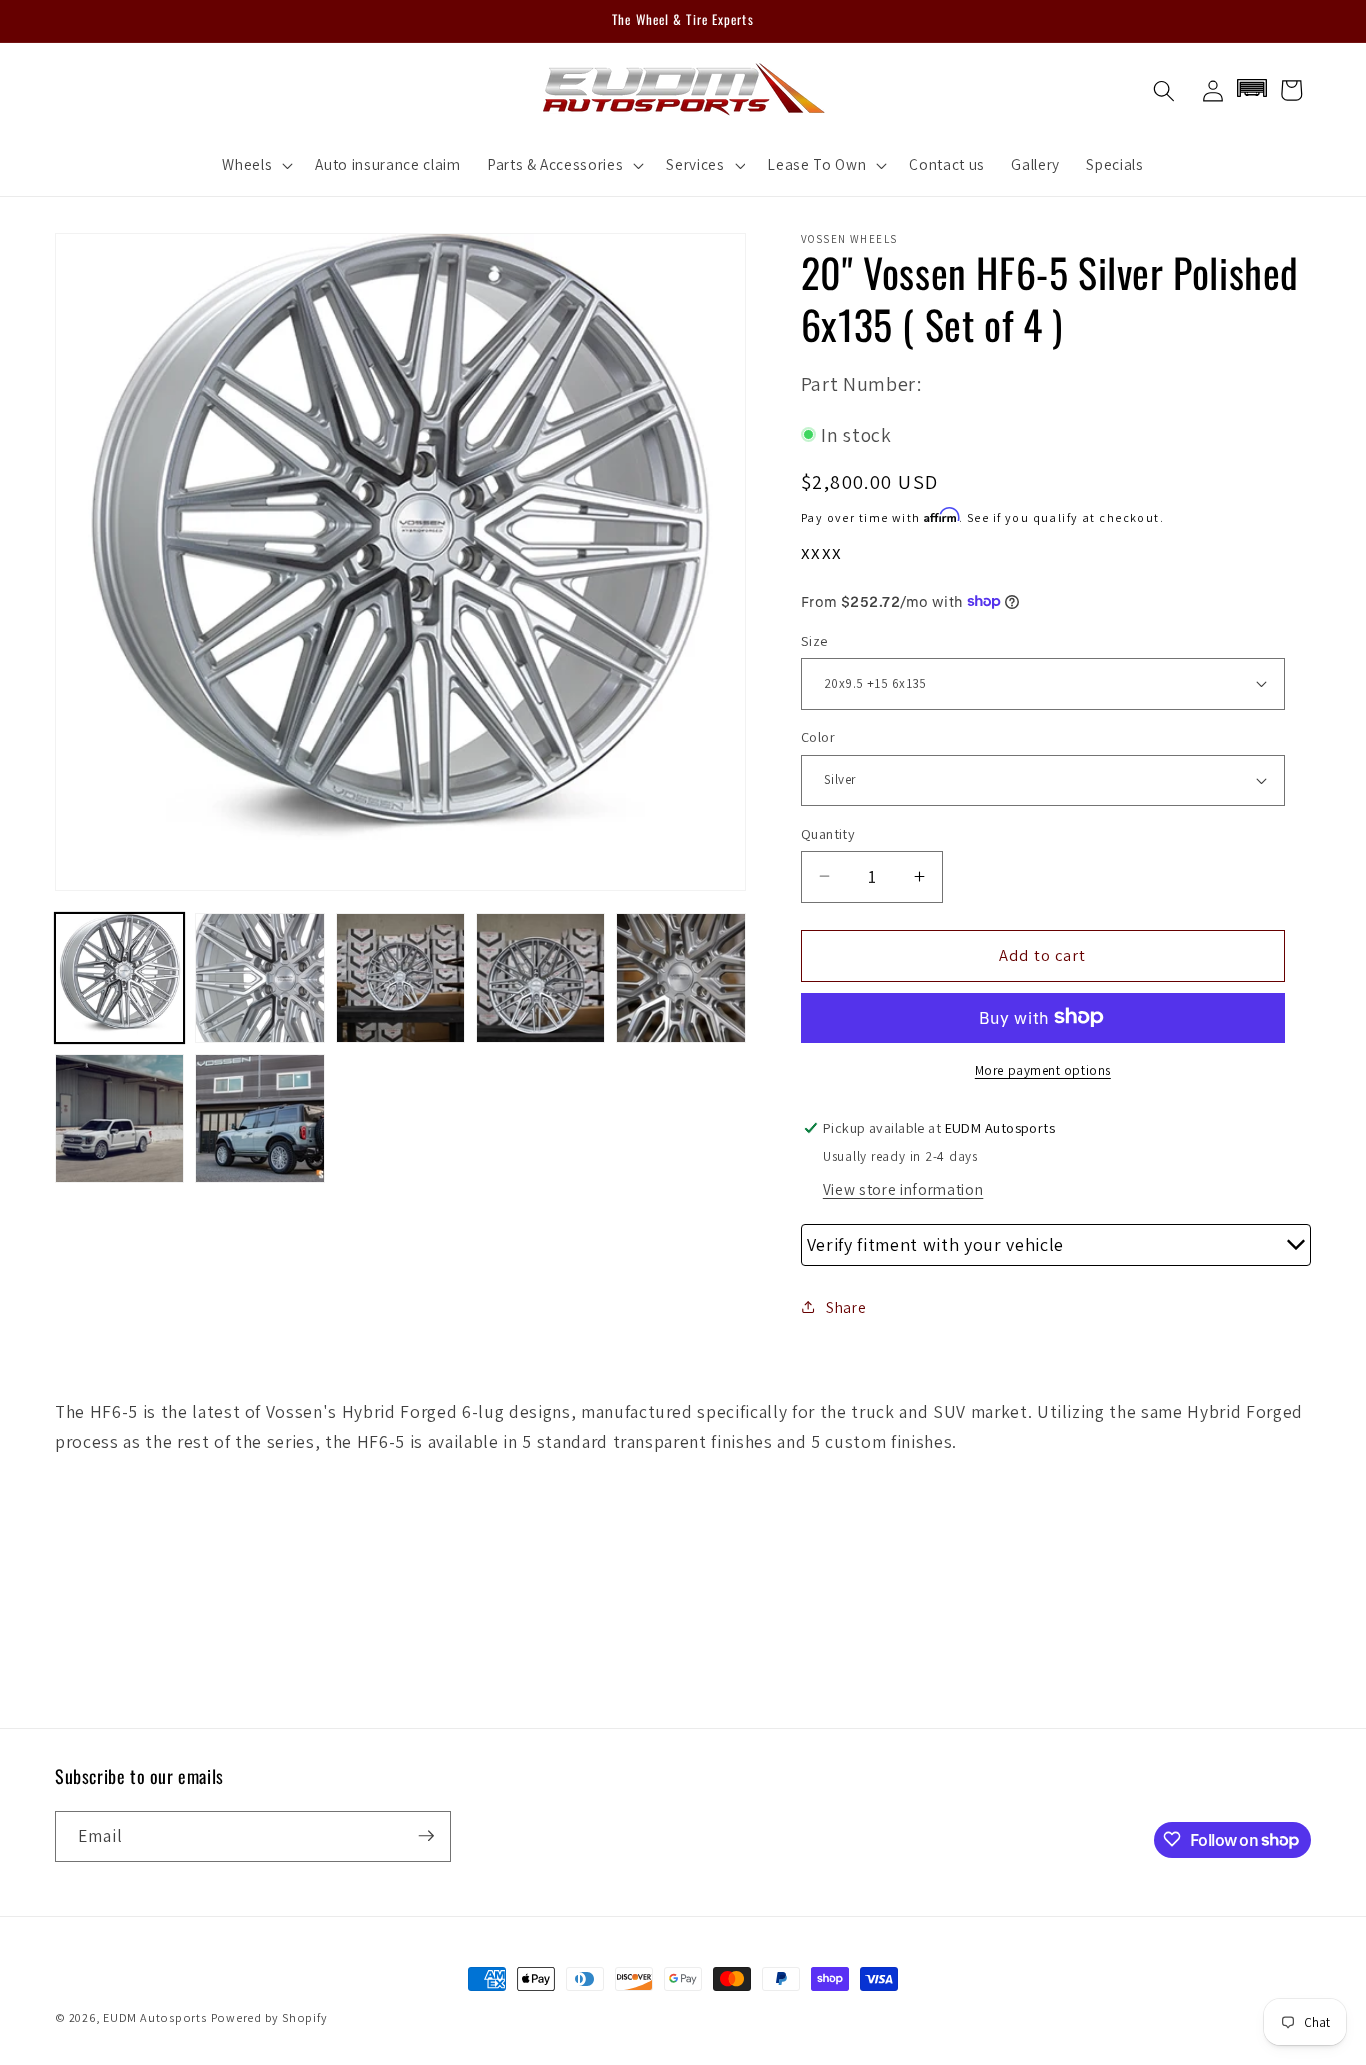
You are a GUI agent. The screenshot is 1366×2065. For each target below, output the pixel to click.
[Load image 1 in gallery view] (119, 977)
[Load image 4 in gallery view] (540, 977)
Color (818, 736)
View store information (903, 1189)
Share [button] (846, 1306)
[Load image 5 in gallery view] (680, 977)
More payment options (1043, 1069)
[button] (255, 165)
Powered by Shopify (269, 2017)
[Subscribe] (426, 1836)
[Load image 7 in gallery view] (259, 1118)
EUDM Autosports (155, 2017)
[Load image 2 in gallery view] (259, 977)
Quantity (828, 832)
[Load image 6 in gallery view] (119, 1118)
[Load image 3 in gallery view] (400, 977)
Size (814, 639)
